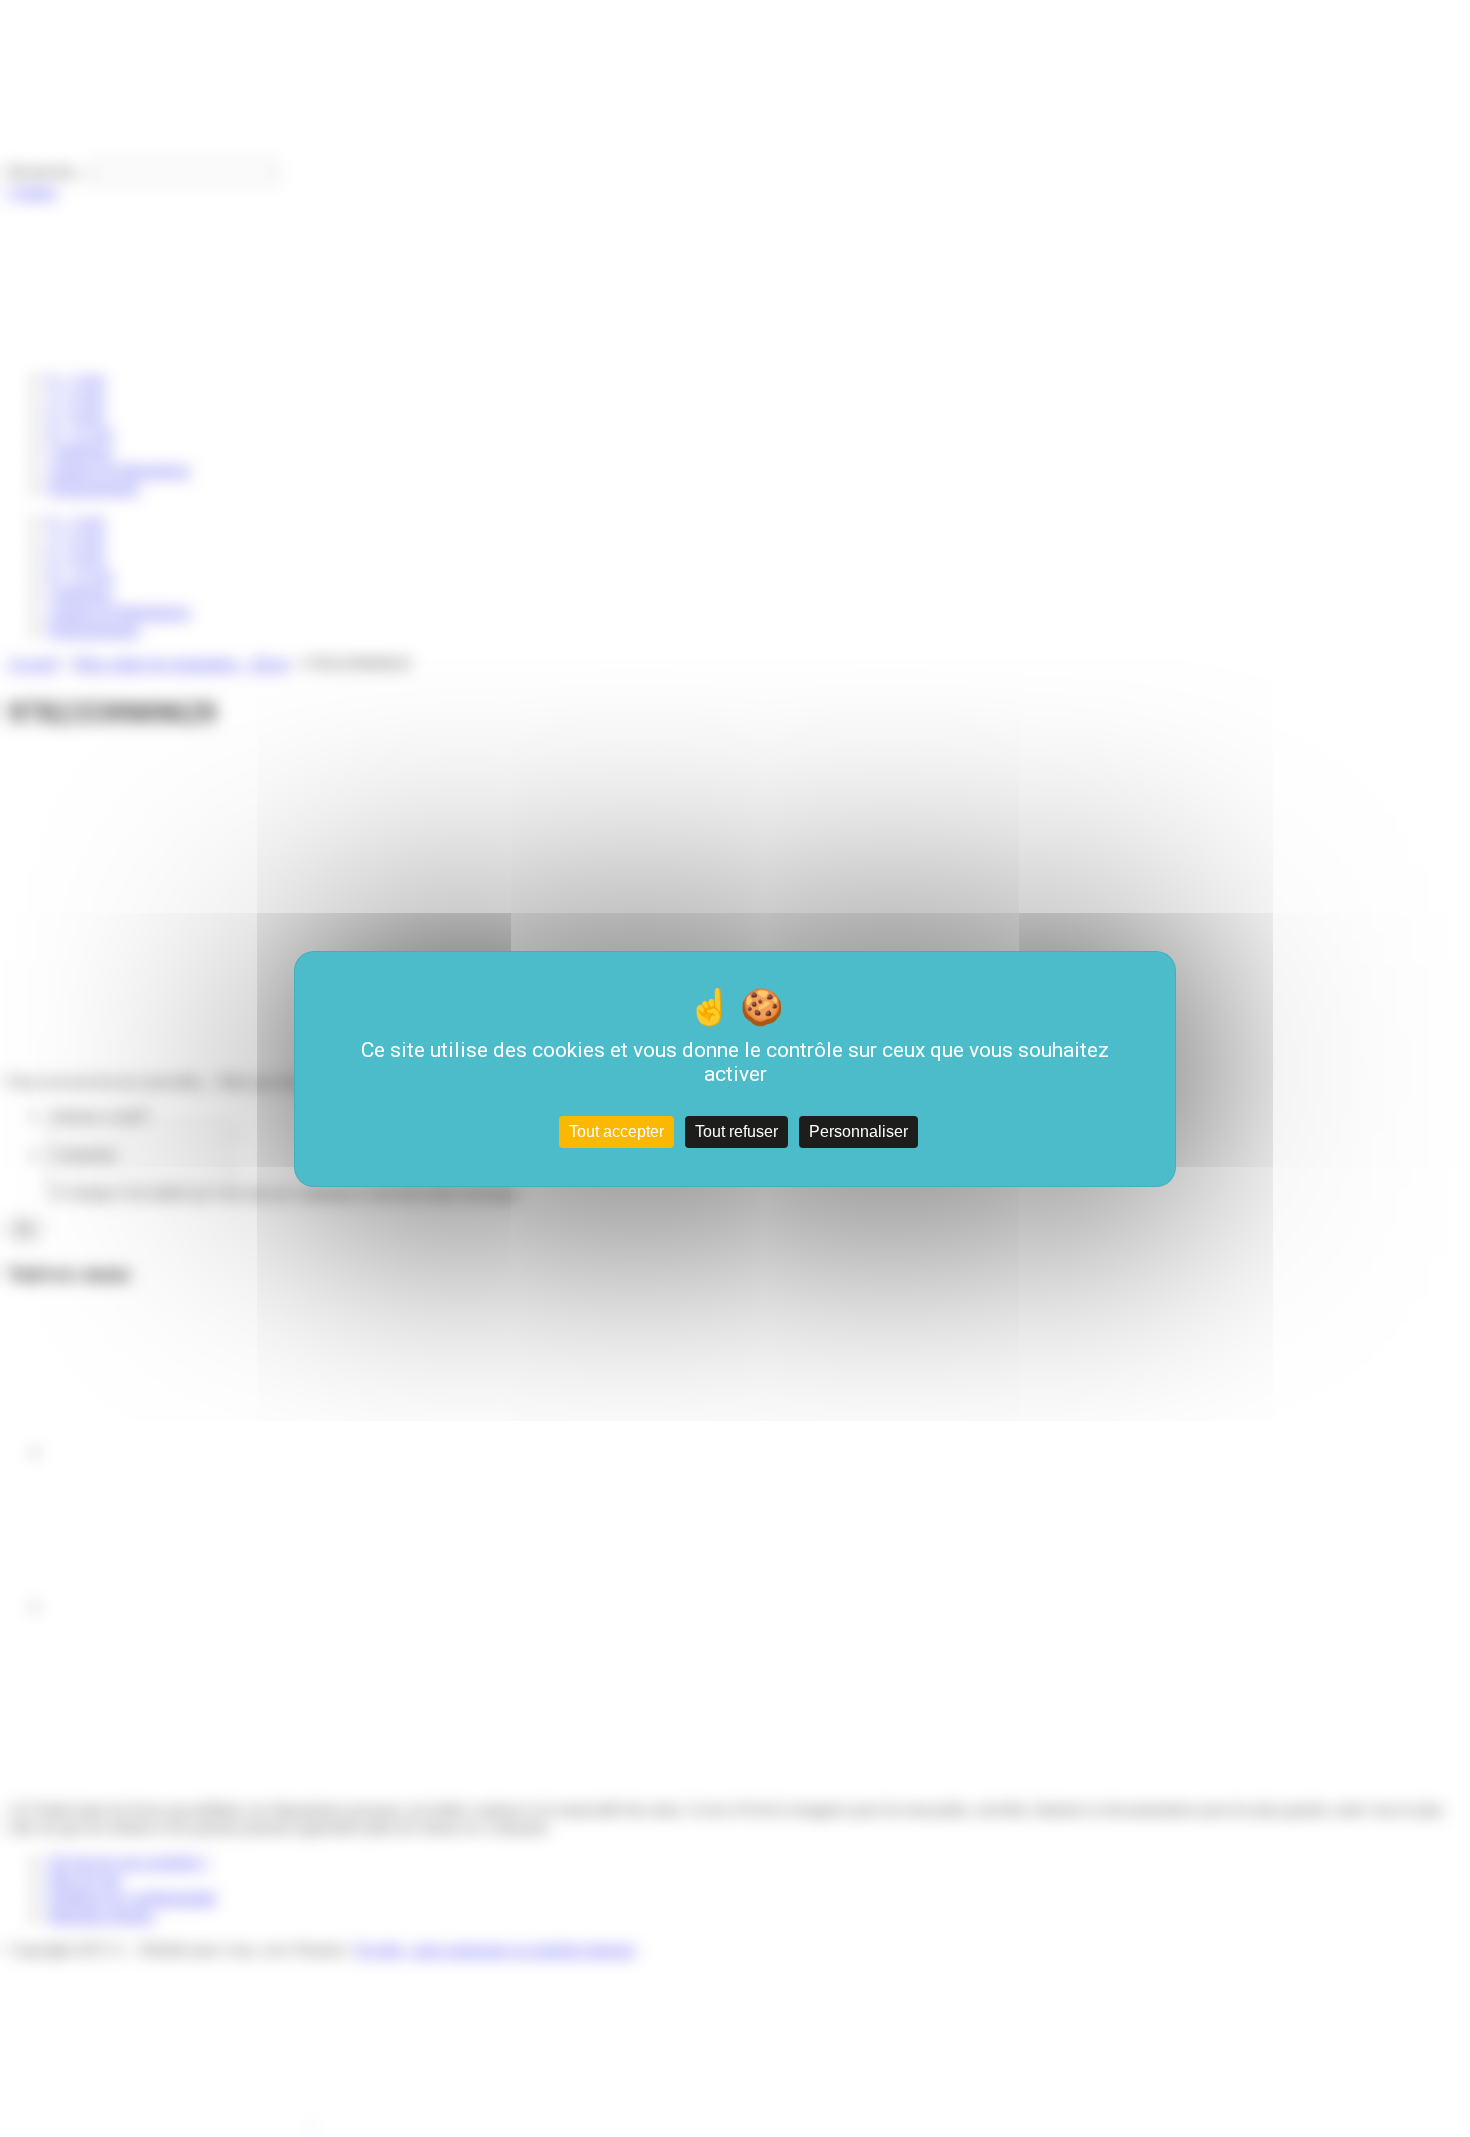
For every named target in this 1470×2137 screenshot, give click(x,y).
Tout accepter (616, 1131)
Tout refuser (736, 1131)
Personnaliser (858, 1131)
